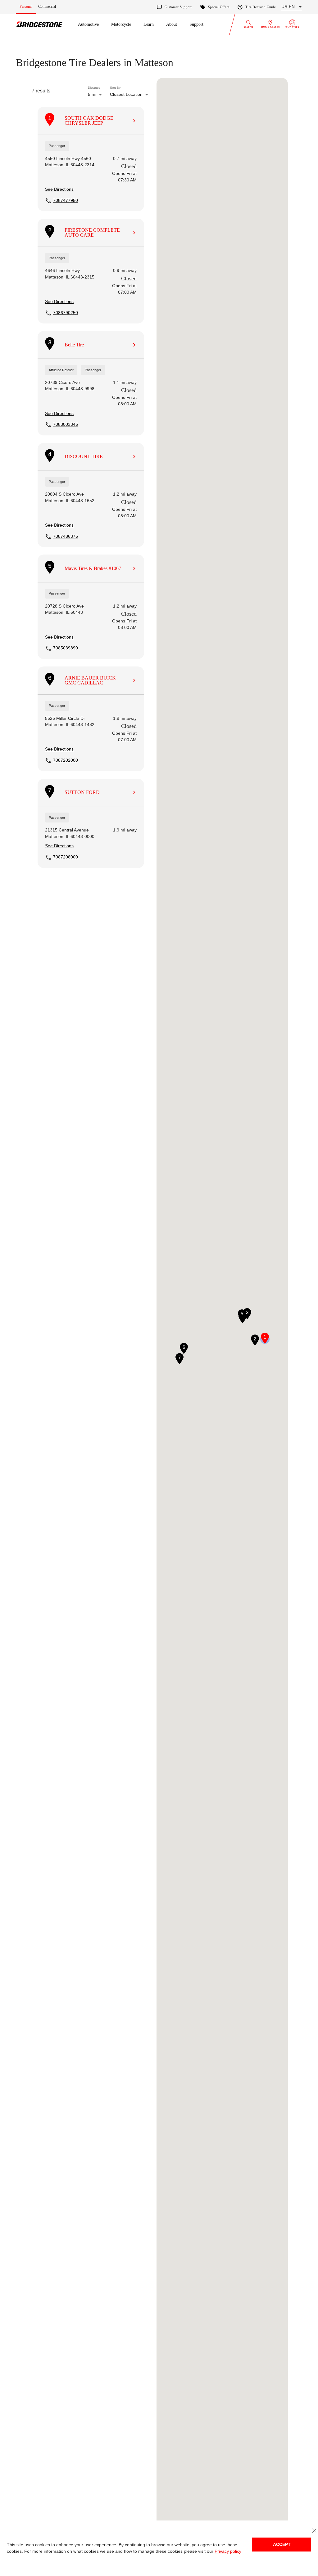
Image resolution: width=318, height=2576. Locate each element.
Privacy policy (221, 2551)
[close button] (314, 2531)
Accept (282, 2545)
